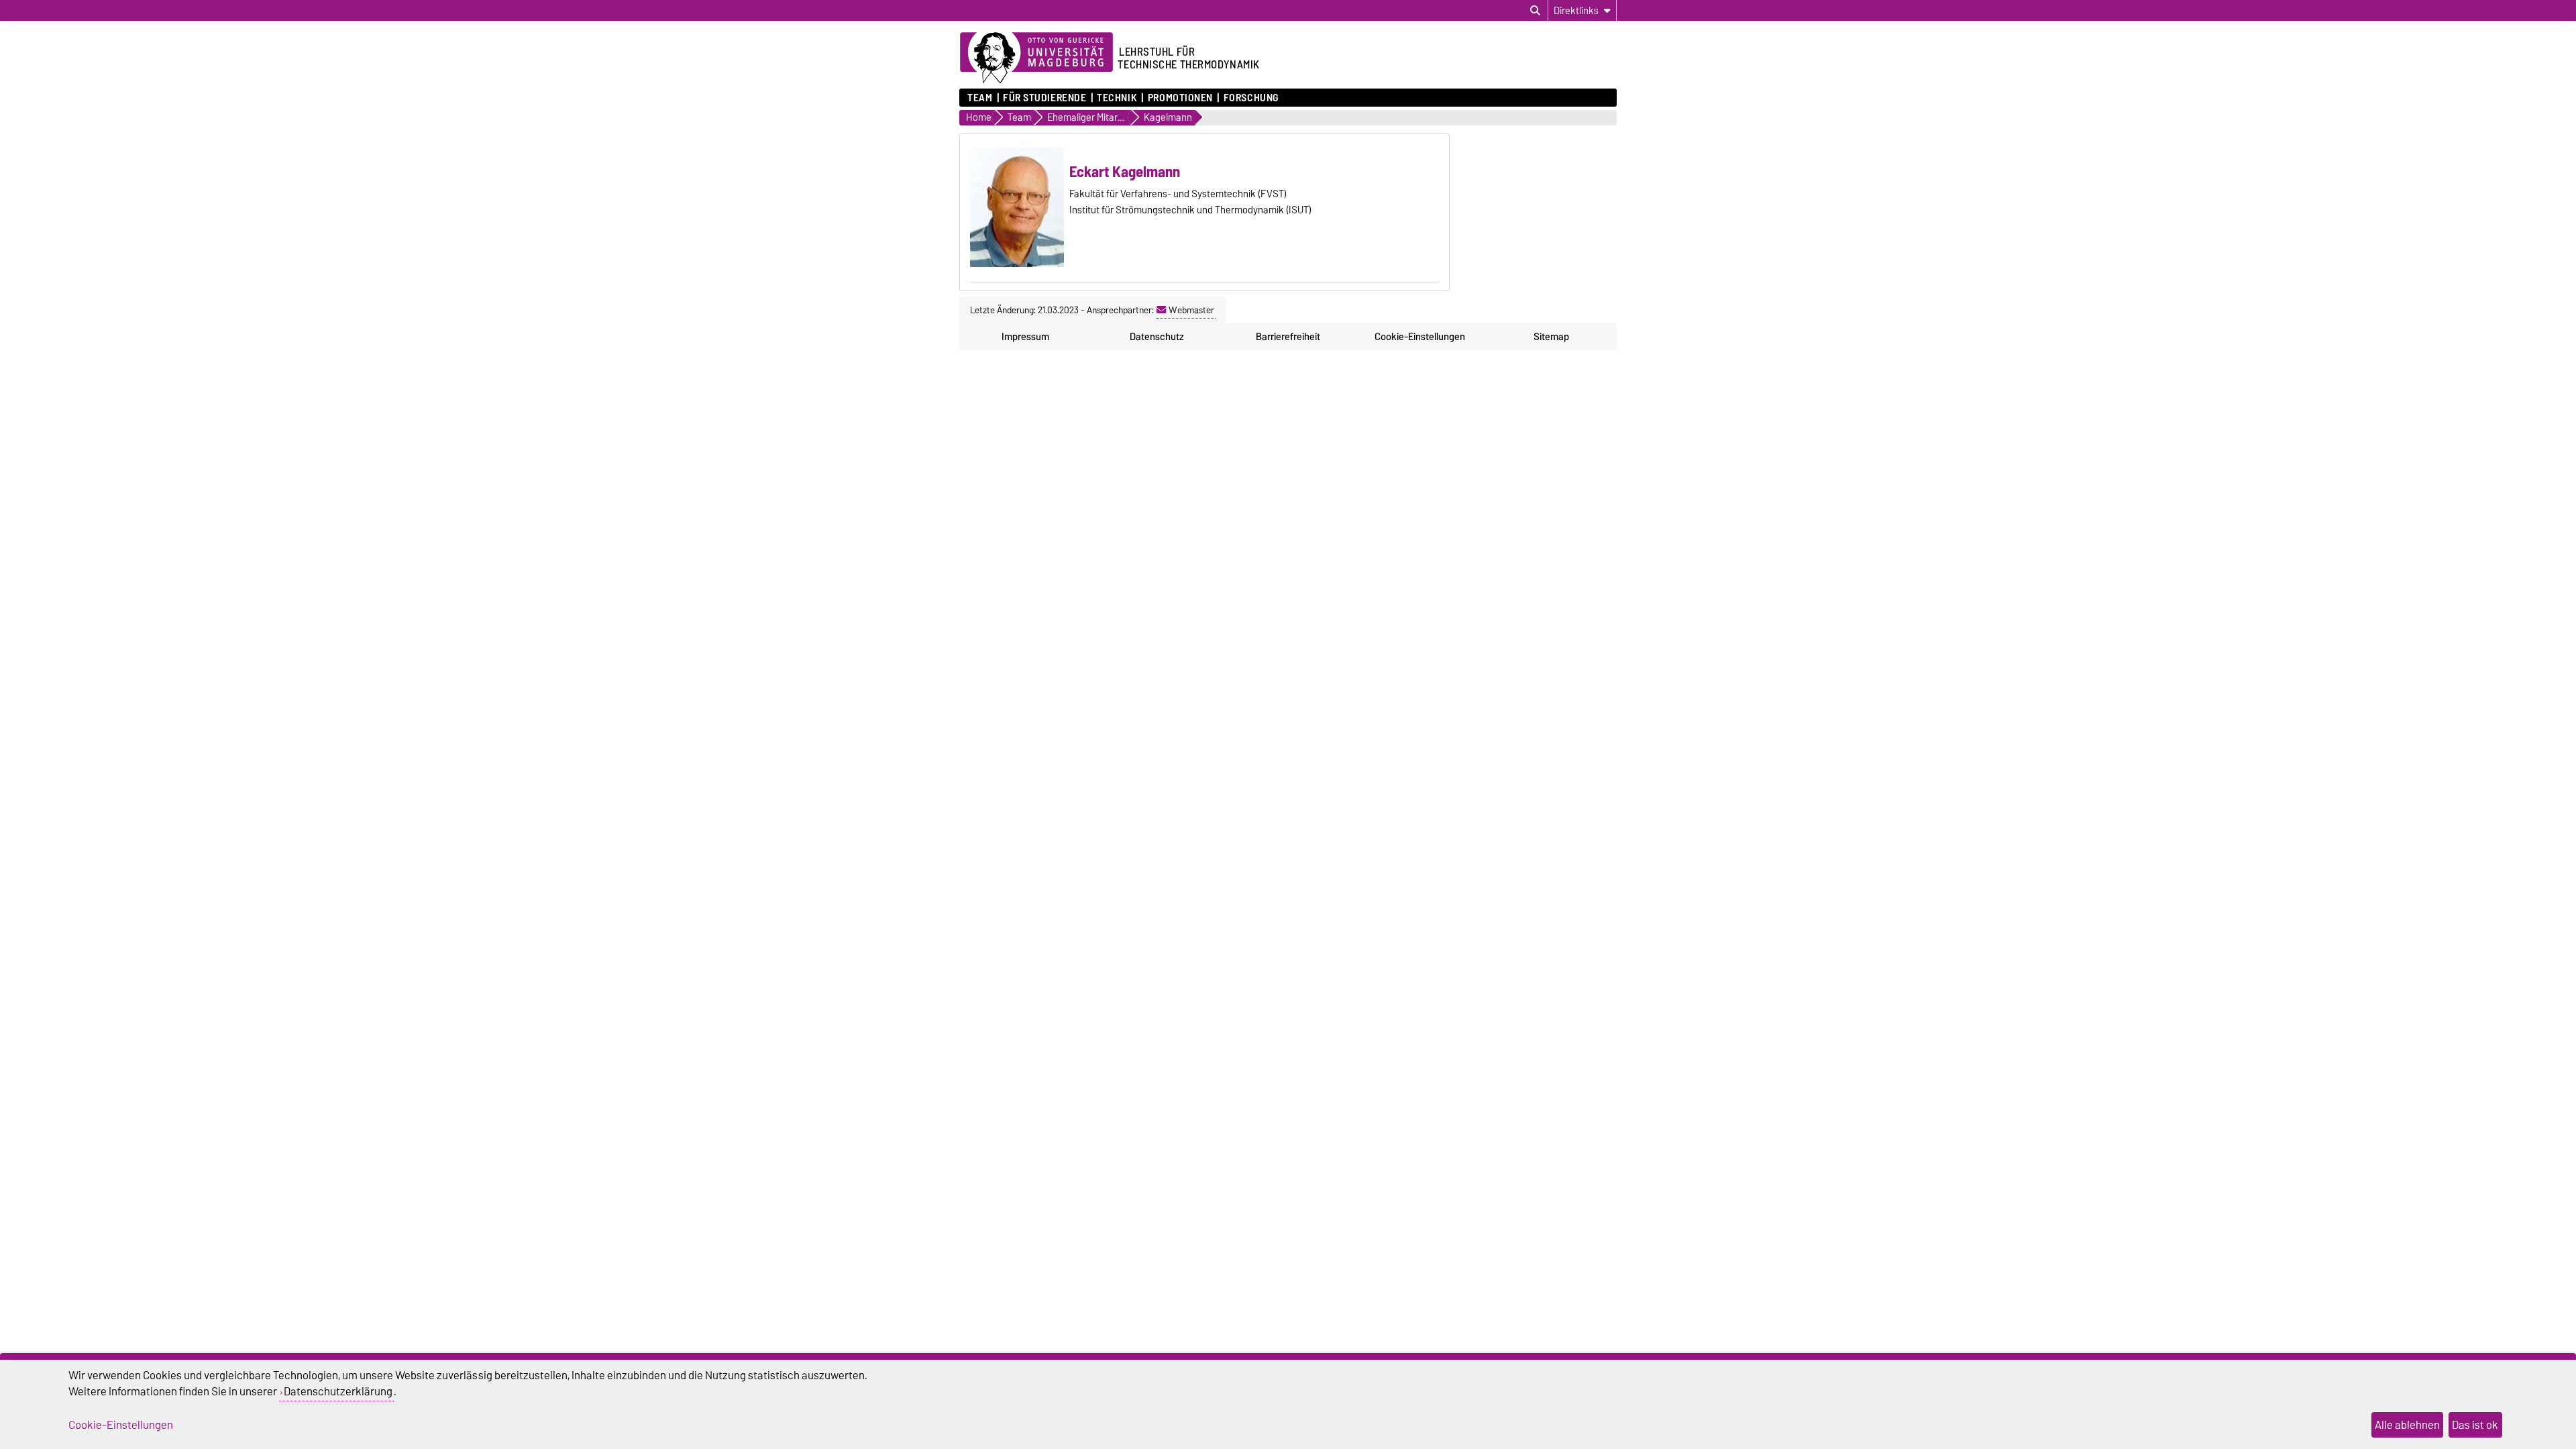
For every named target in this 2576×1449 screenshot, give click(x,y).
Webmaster (1191, 310)
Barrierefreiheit (1288, 337)
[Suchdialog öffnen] (1535, 11)
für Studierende (1044, 98)
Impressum (1025, 337)
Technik (1117, 98)
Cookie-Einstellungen (1420, 337)
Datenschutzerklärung (338, 1391)
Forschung (1251, 98)
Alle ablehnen (2407, 1425)
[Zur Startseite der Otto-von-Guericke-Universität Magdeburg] (1036, 58)
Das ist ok (2475, 1425)
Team (980, 98)
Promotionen (1180, 98)
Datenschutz (1157, 337)
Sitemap (1551, 337)
